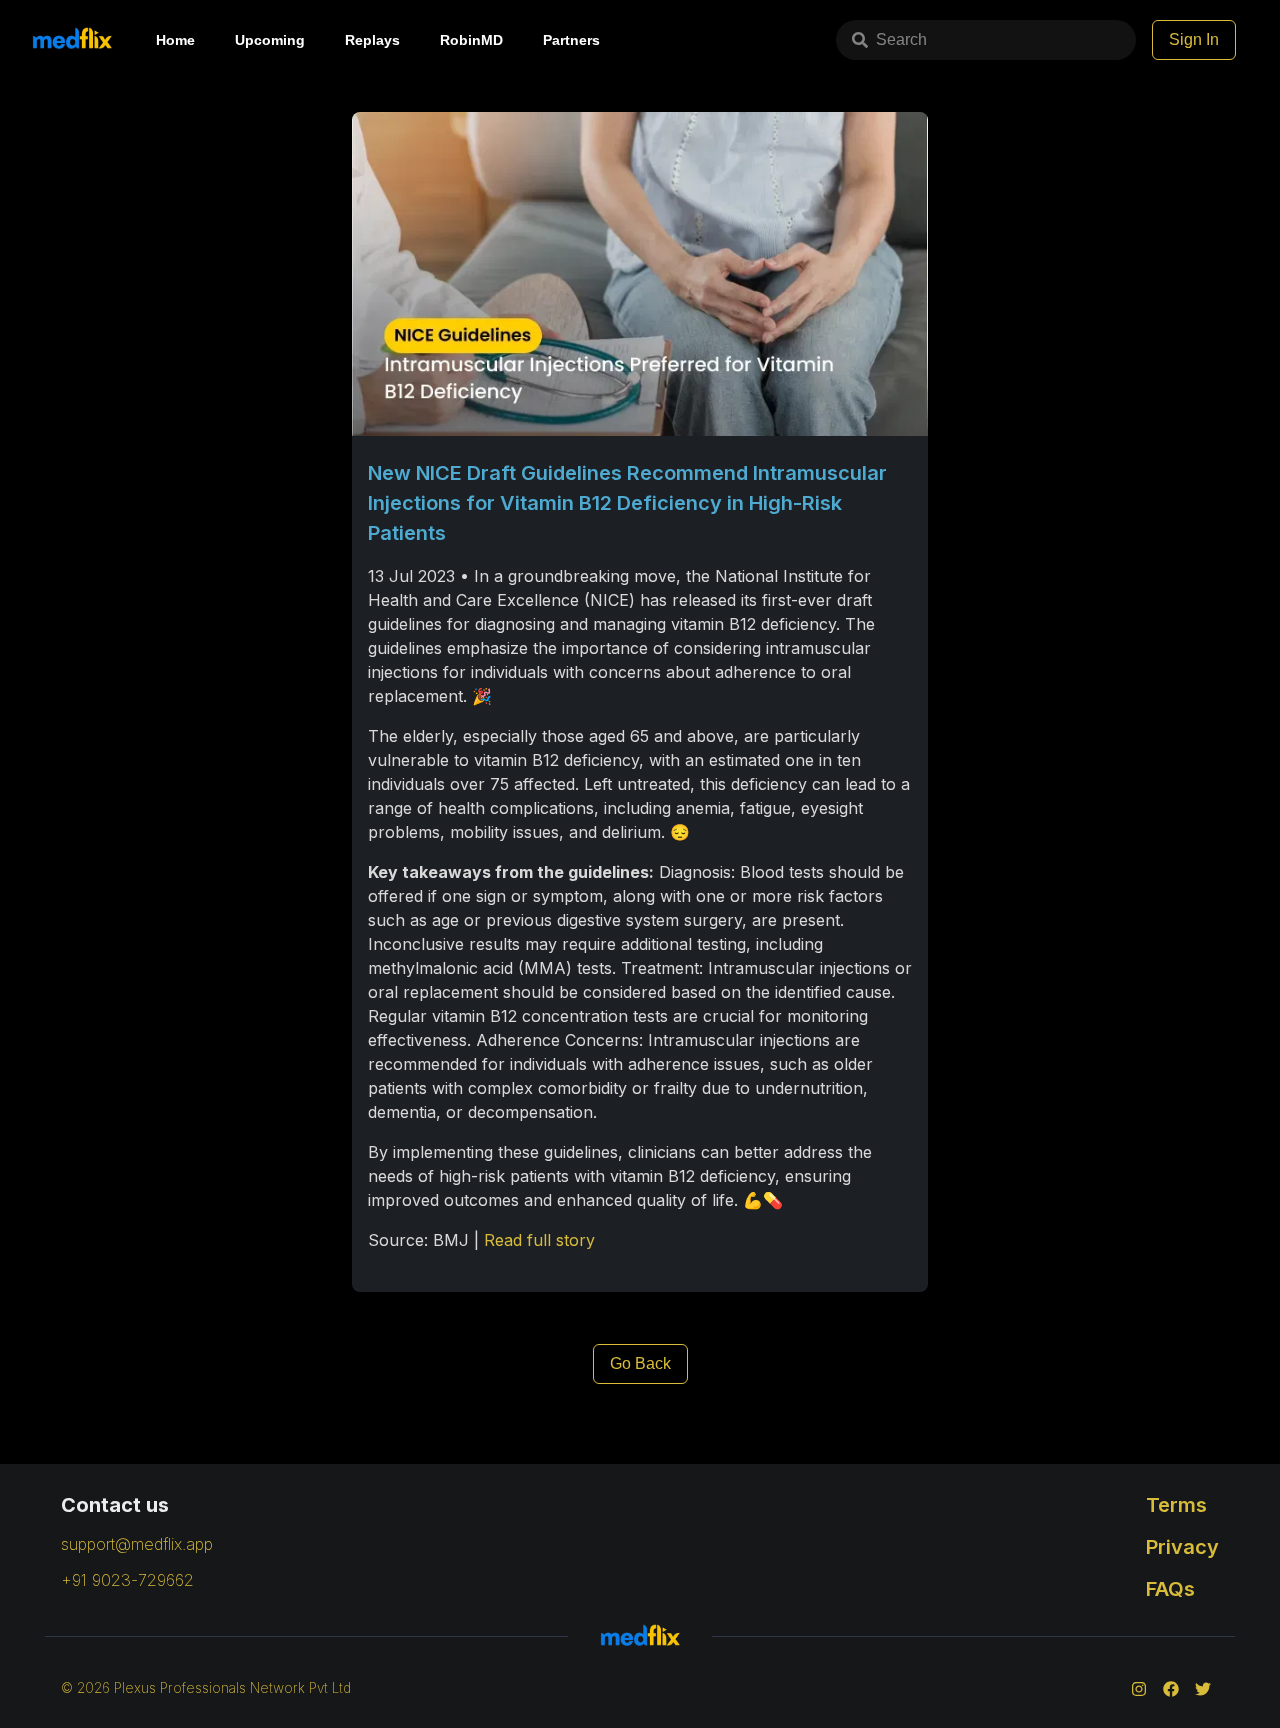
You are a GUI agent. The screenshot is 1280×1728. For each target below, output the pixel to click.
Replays (372, 40)
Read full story (539, 1240)
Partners (571, 40)
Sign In (1194, 39)
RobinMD (471, 40)
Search (901, 39)
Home (175, 40)
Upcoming (270, 40)
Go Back (640, 1363)
